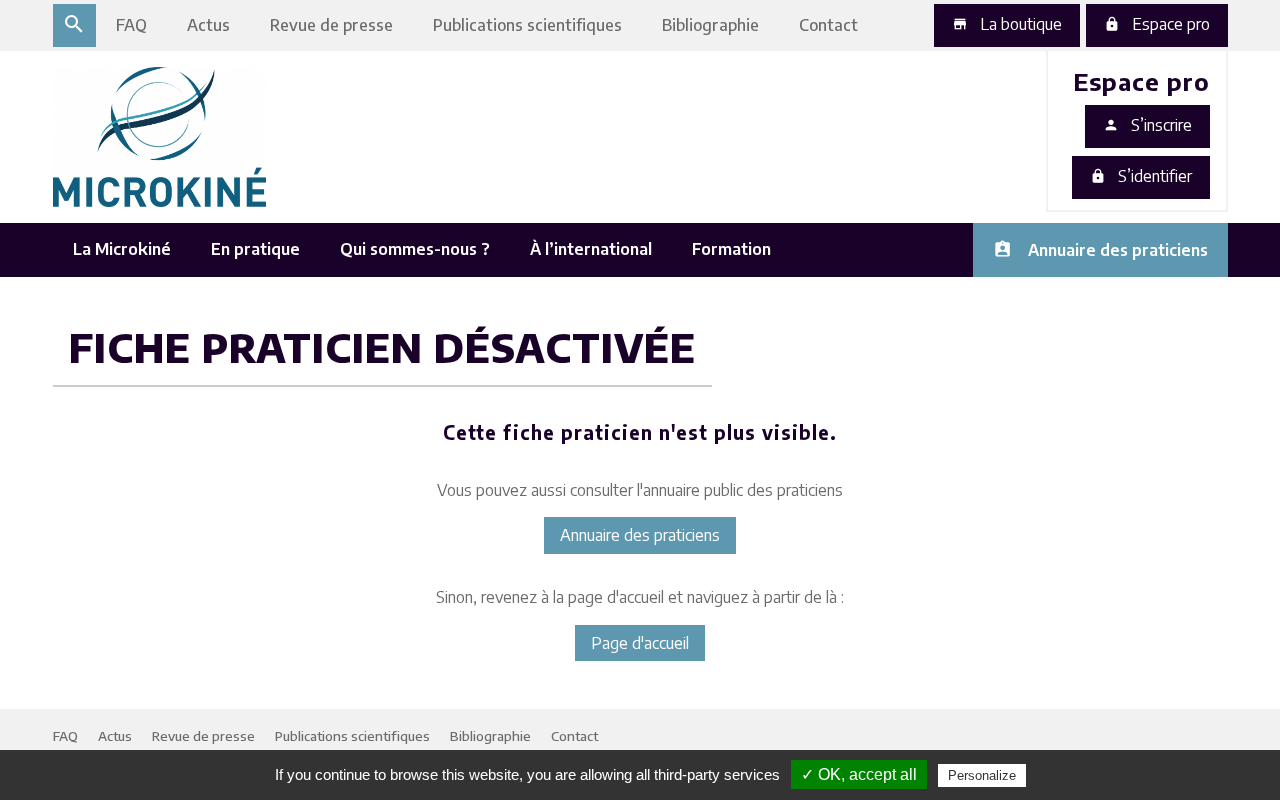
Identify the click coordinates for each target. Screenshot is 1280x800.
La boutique (1007, 24)
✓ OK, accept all (859, 774)
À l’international (591, 249)
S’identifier (1141, 176)
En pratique (255, 249)
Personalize (982, 775)
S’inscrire (1147, 125)
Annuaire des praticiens (1118, 250)
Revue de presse (331, 25)
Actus (208, 25)
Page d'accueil (640, 643)
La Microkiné (122, 249)
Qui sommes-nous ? (415, 249)
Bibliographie (710, 25)
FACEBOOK (1011, 194)
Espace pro (1157, 24)
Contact (828, 25)
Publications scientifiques (527, 25)
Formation (731, 249)
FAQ (131, 25)
